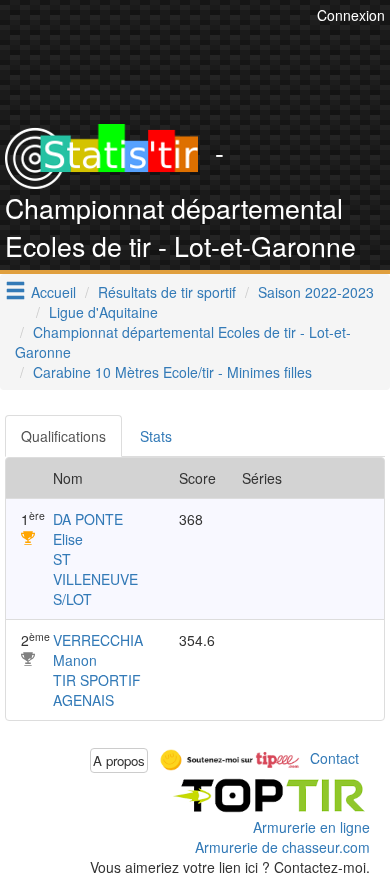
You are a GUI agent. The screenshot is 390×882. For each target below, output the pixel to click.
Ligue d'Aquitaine (103, 312)
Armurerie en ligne (311, 827)
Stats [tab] (156, 436)
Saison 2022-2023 (316, 292)
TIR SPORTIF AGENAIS (97, 690)
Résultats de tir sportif (167, 292)
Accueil (53, 292)
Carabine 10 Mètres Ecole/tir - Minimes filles (172, 372)
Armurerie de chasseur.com (282, 847)
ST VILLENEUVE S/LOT (95, 579)
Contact (334, 758)
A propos (119, 760)
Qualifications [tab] (63, 436)
